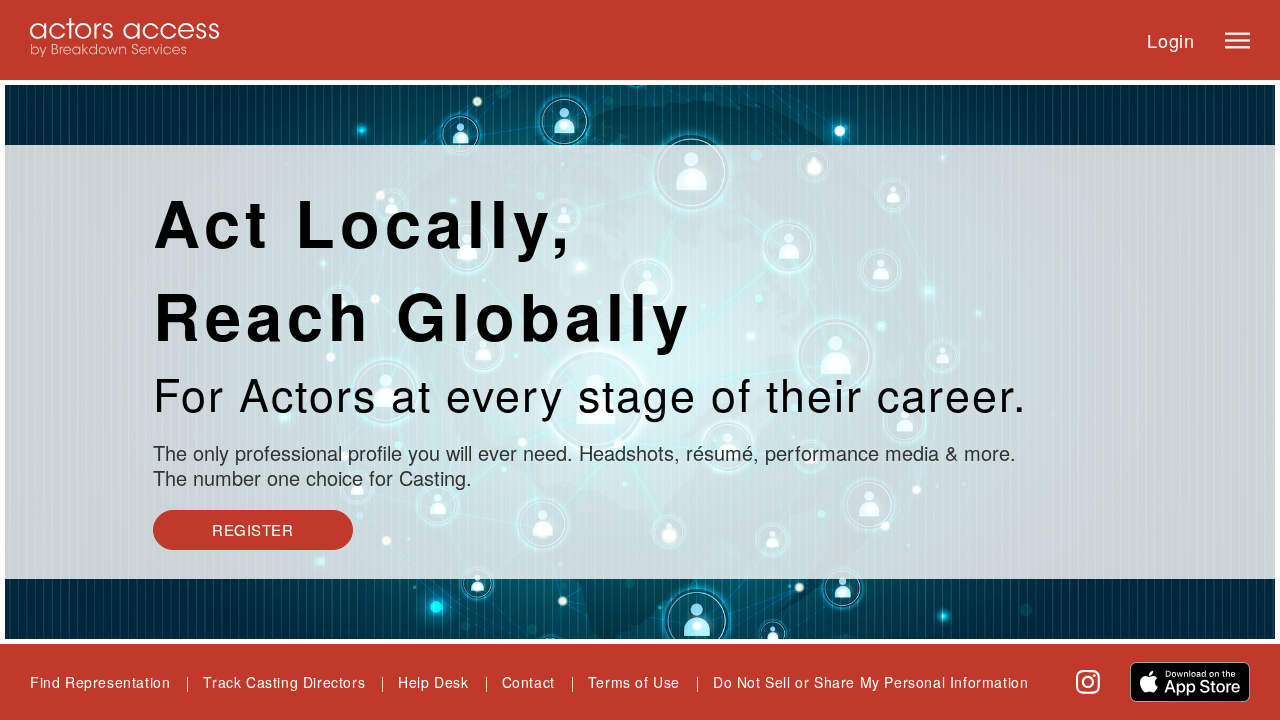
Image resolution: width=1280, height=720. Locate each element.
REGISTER (252, 529)
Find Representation (100, 682)
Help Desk (433, 682)
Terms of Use (634, 682)
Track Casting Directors (284, 682)
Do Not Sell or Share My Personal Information (870, 682)
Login (1171, 40)
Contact (528, 682)
